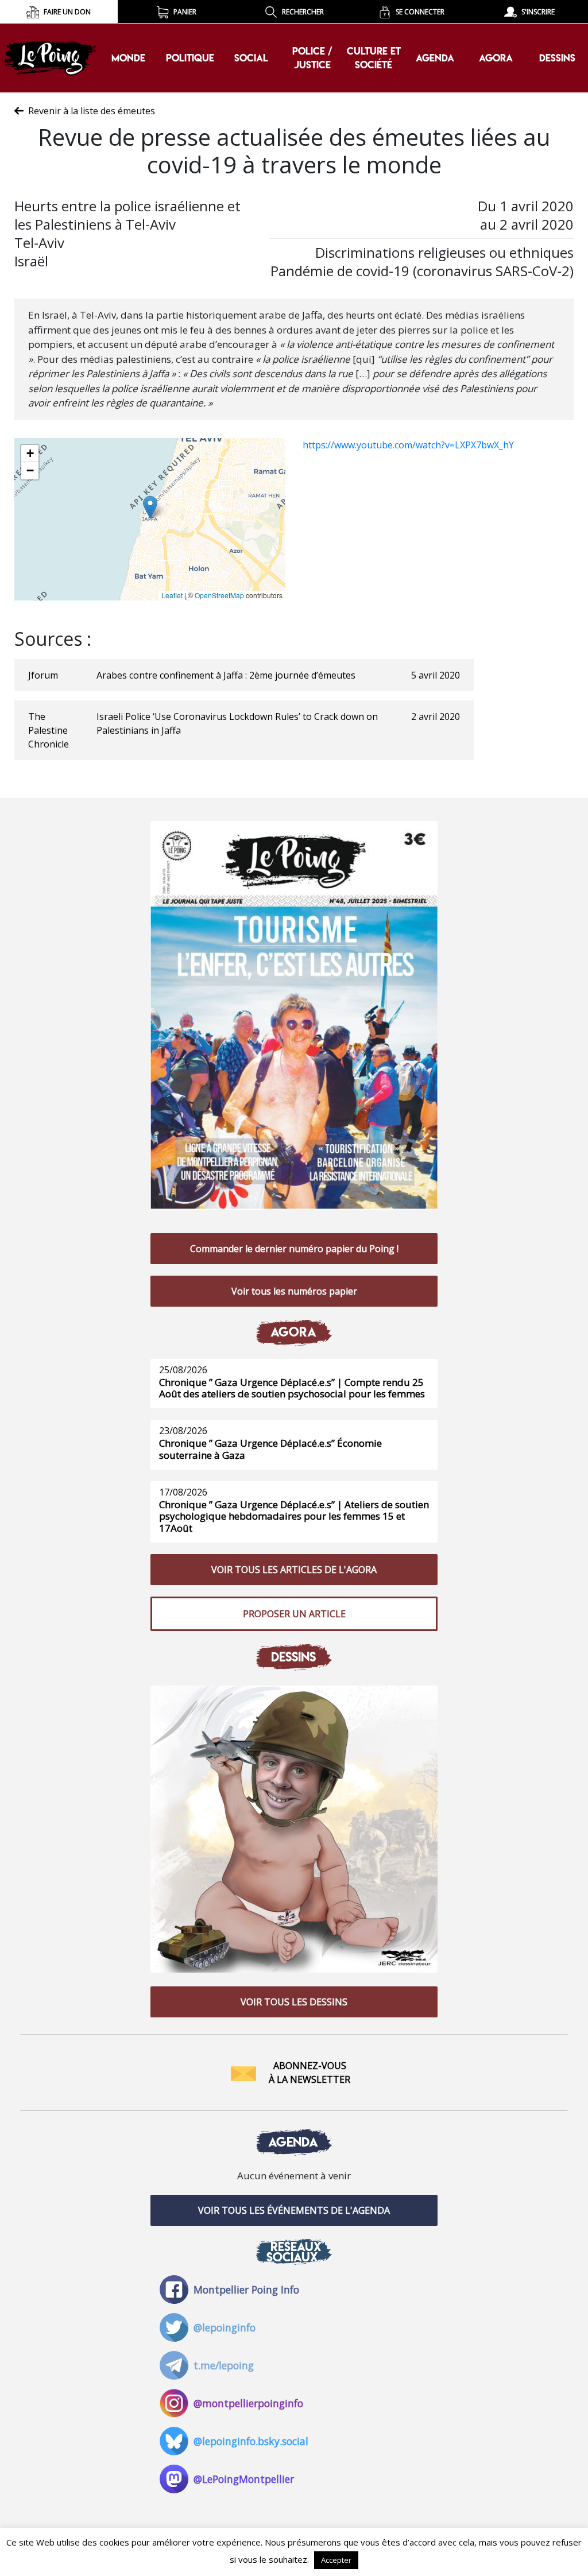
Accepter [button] (336, 2560)
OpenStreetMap (219, 595)
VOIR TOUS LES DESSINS (294, 2002)
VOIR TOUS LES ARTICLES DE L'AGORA (294, 1570)
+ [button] (30, 453)
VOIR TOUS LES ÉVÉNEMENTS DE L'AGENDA (294, 2210)
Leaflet (172, 595)
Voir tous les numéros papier (294, 1291)
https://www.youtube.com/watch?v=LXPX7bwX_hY (408, 445)
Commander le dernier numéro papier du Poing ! (294, 1249)
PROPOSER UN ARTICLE (294, 1614)
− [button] (30, 470)
